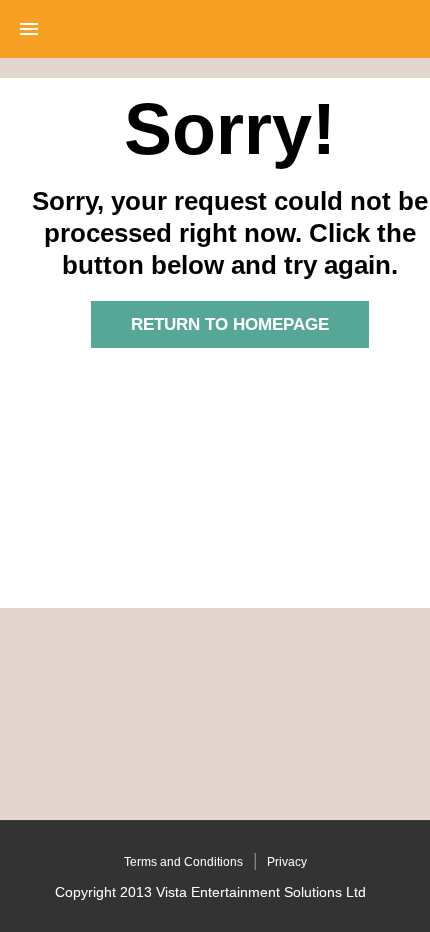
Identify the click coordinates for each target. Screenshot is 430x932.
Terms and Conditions (183, 862)
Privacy (287, 862)
